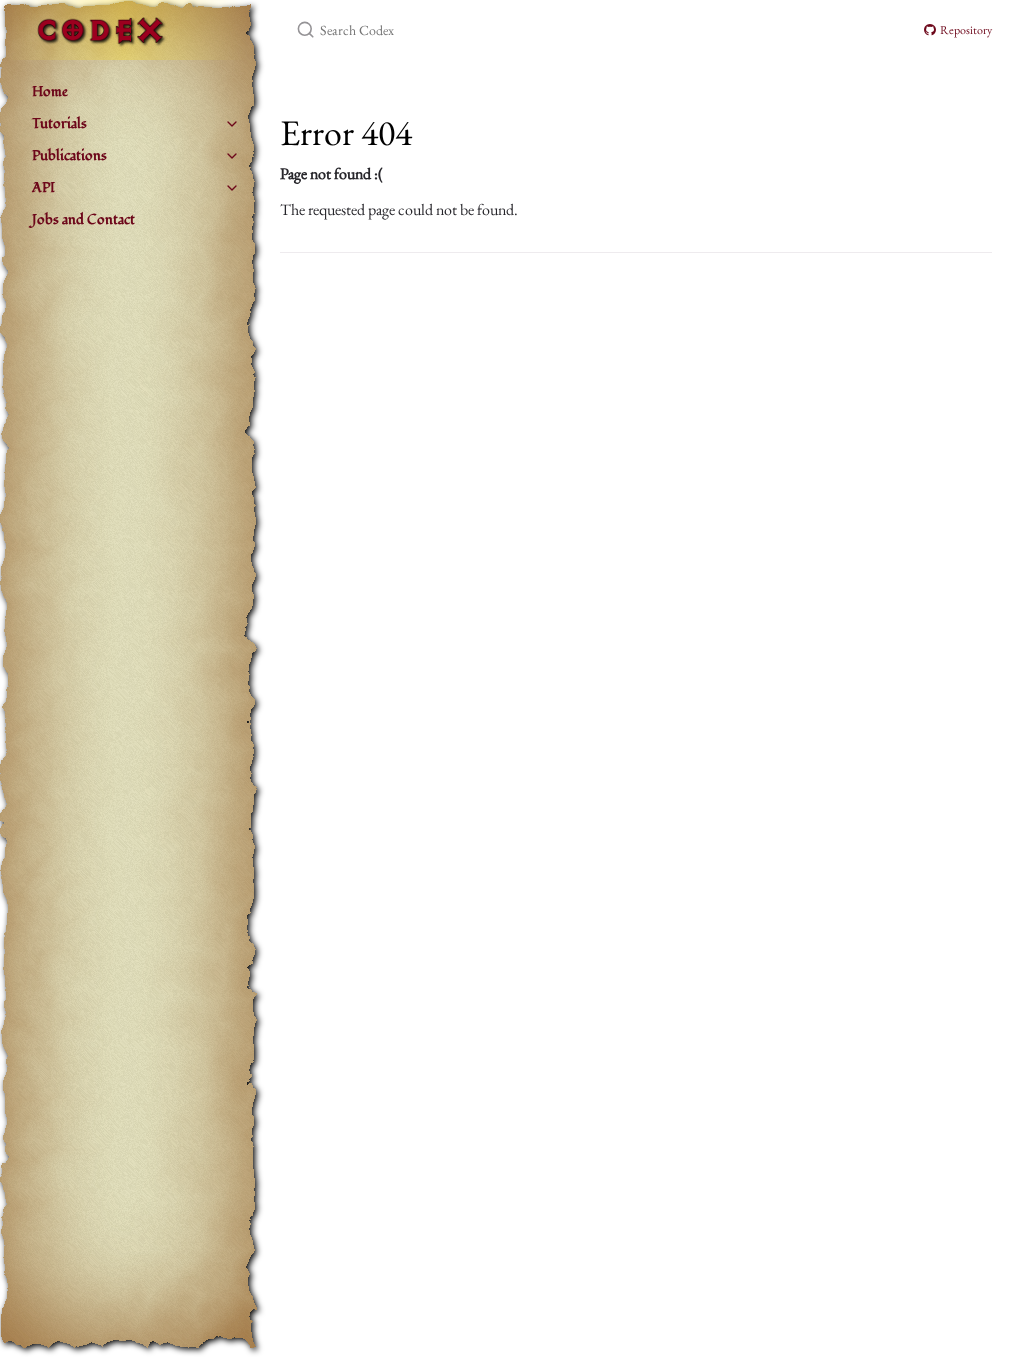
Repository (964, 30)
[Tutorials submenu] (232, 124)
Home (50, 91)
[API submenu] (232, 188)
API (43, 187)
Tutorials (59, 123)
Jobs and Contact (83, 219)
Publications (69, 155)
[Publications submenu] (232, 156)
